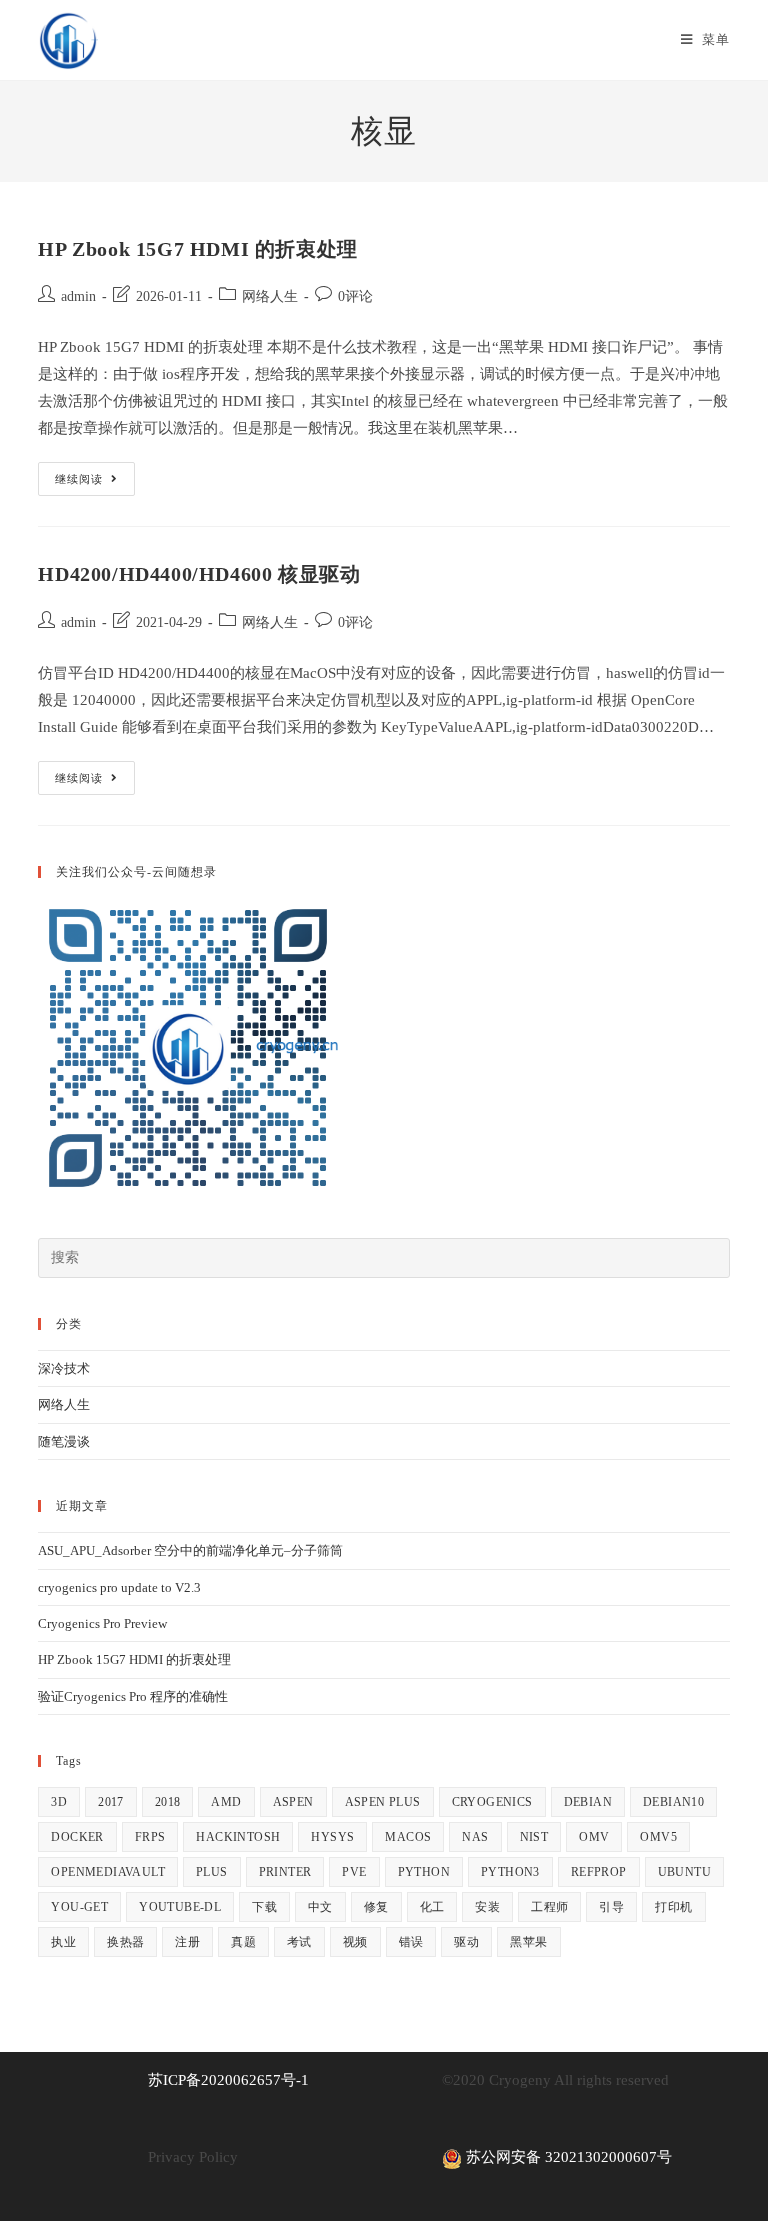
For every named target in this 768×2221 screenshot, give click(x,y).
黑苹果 (528, 1942)
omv (594, 1837)
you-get (79, 1907)
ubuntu (684, 1872)
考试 (299, 1942)
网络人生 (270, 296)
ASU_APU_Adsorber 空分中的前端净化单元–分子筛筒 (190, 1550)
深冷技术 (64, 1368)
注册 (187, 1942)
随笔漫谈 (64, 1441)
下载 (264, 1907)
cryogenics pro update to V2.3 (119, 1587)
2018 (168, 1802)
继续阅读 (95, 483)
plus (212, 1872)
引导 (611, 1907)
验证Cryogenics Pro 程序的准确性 (133, 1696)
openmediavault (108, 1872)
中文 (320, 1907)
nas (475, 1837)
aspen (293, 1802)
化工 (432, 1907)
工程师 (549, 1907)
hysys (332, 1837)
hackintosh (238, 1837)
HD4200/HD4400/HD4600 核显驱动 (199, 574)
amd (226, 1802)
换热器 (125, 1942)
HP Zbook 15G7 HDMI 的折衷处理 (197, 249)
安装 (487, 1907)
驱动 (466, 1942)
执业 (63, 1942)
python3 (510, 1872)
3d (59, 1802)
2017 (111, 1802)
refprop (599, 1872)
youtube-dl (180, 1907)
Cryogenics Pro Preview (102, 1623)
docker (77, 1837)
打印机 (673, 1907)
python (424, 1872)
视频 (355, 1942)
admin (78, 296)
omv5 (658, 1837)
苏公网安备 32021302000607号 (567, 2157)
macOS (408, 1837)
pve (354, 1872)
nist (534, 1837)
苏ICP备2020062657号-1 (228, 2080)
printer (285, 1872)
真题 (243, 1942)
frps (150, 1837)
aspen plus (383, 1802)
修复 (376, 1907)
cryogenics (492, 1802)
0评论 (355, 296)
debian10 (673, 1802)
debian (588, 1802)
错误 (411, 1942)
